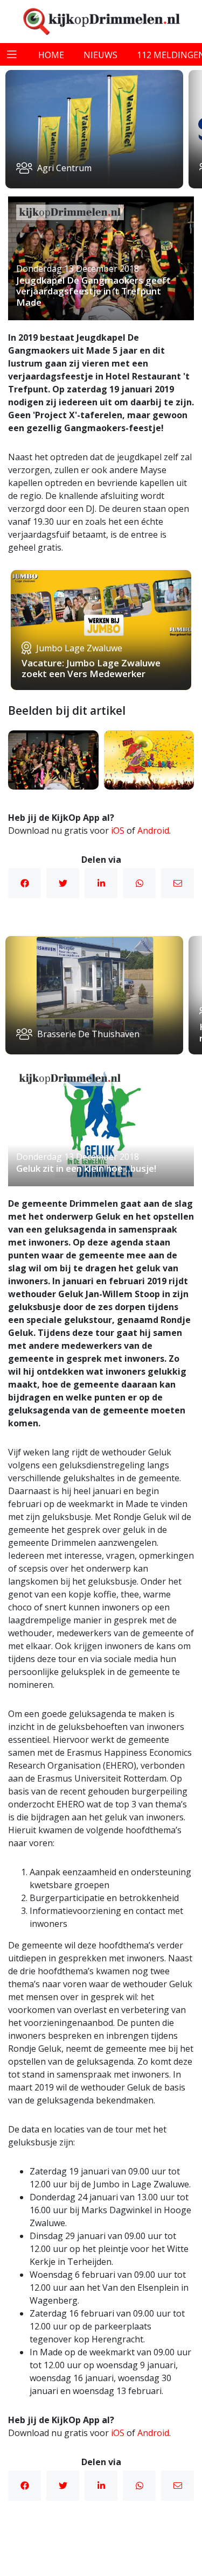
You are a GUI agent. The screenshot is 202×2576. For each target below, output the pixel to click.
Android (153, 830)
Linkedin (101, 883)
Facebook (25, 883)
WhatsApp (139, 883)
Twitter (63, 883)
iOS (118, 830)
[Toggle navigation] (12, 54)
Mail (177, 883)
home (51, 55)
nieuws (100, 55)
